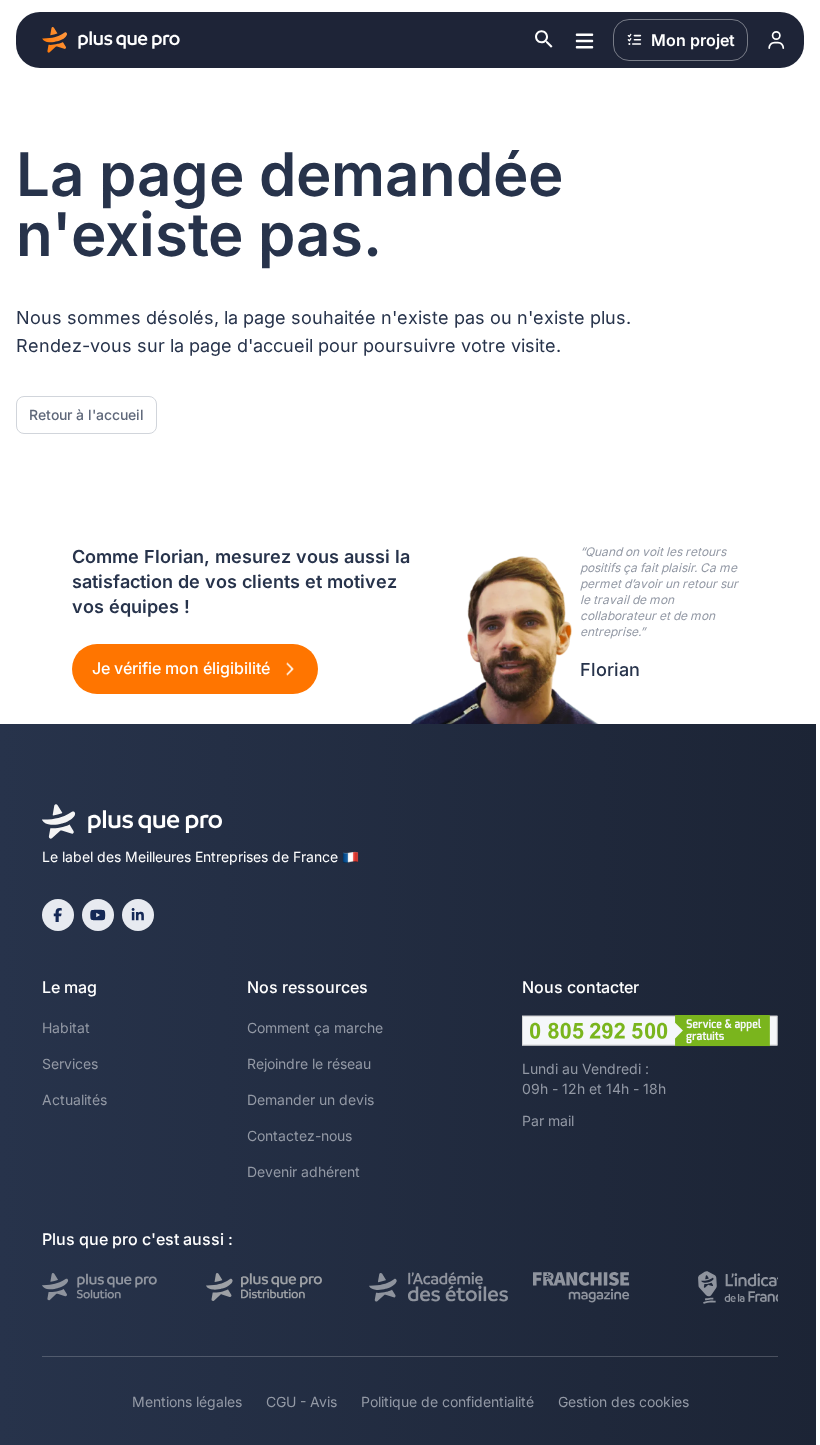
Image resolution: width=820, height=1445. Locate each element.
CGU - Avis (301, 1401)
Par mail (548, 1120)
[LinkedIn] (138, 915)
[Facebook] (58, 915)
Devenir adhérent (303, 1171)
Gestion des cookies (623, 1401)
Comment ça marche (315, 1027)
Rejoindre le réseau (309, 1063)
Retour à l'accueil (86, 414)
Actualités (74, 1099)
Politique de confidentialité (447, 1401)
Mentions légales (187, 1401)
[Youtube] (98, 915)
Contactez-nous (299, 1135)
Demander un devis (310, 1099)
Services (70, 1063)
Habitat (66, 1027)
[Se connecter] (776, 40)
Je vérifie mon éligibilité (183, 668)
